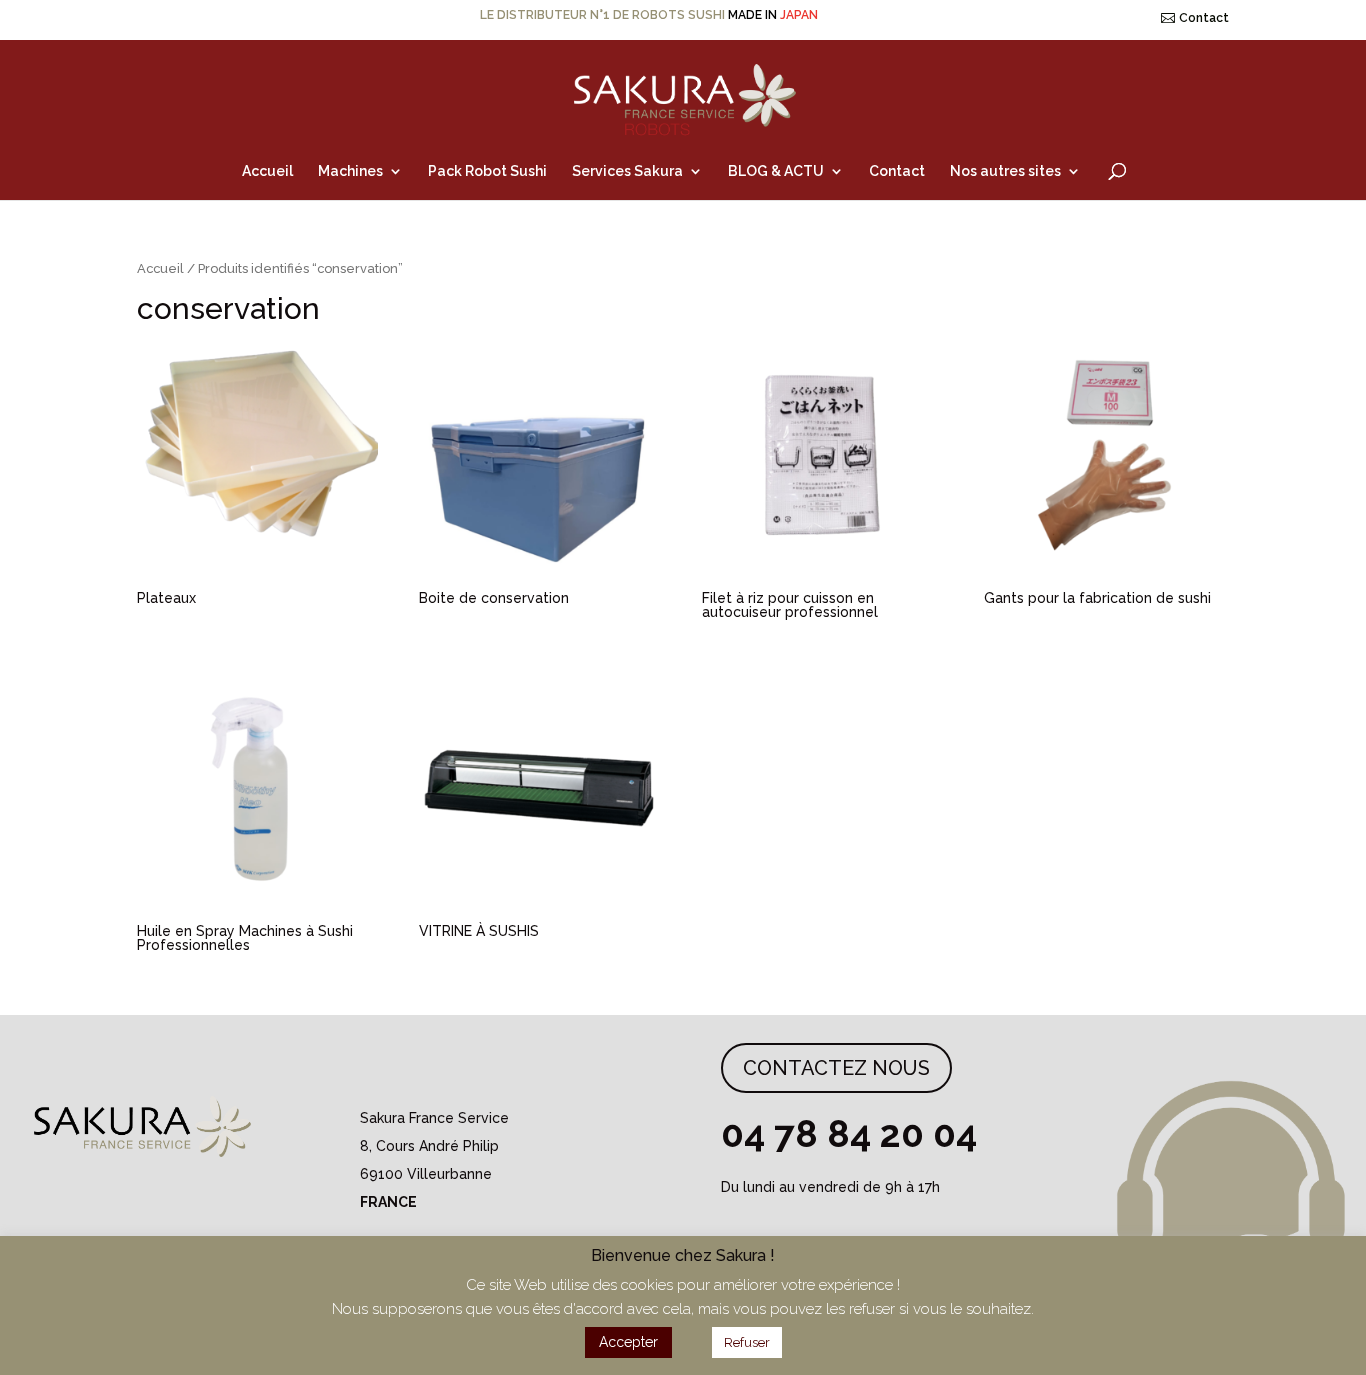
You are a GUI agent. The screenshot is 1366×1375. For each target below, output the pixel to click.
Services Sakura (627, 171)
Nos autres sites (1005, 171)
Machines (350, 171)
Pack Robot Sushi (487, 171)
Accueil (267, 171)
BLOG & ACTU (776, 171)
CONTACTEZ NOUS (836, 1068)
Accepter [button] (628, 1342)
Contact (1204, 18)
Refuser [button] (747, 1342)
